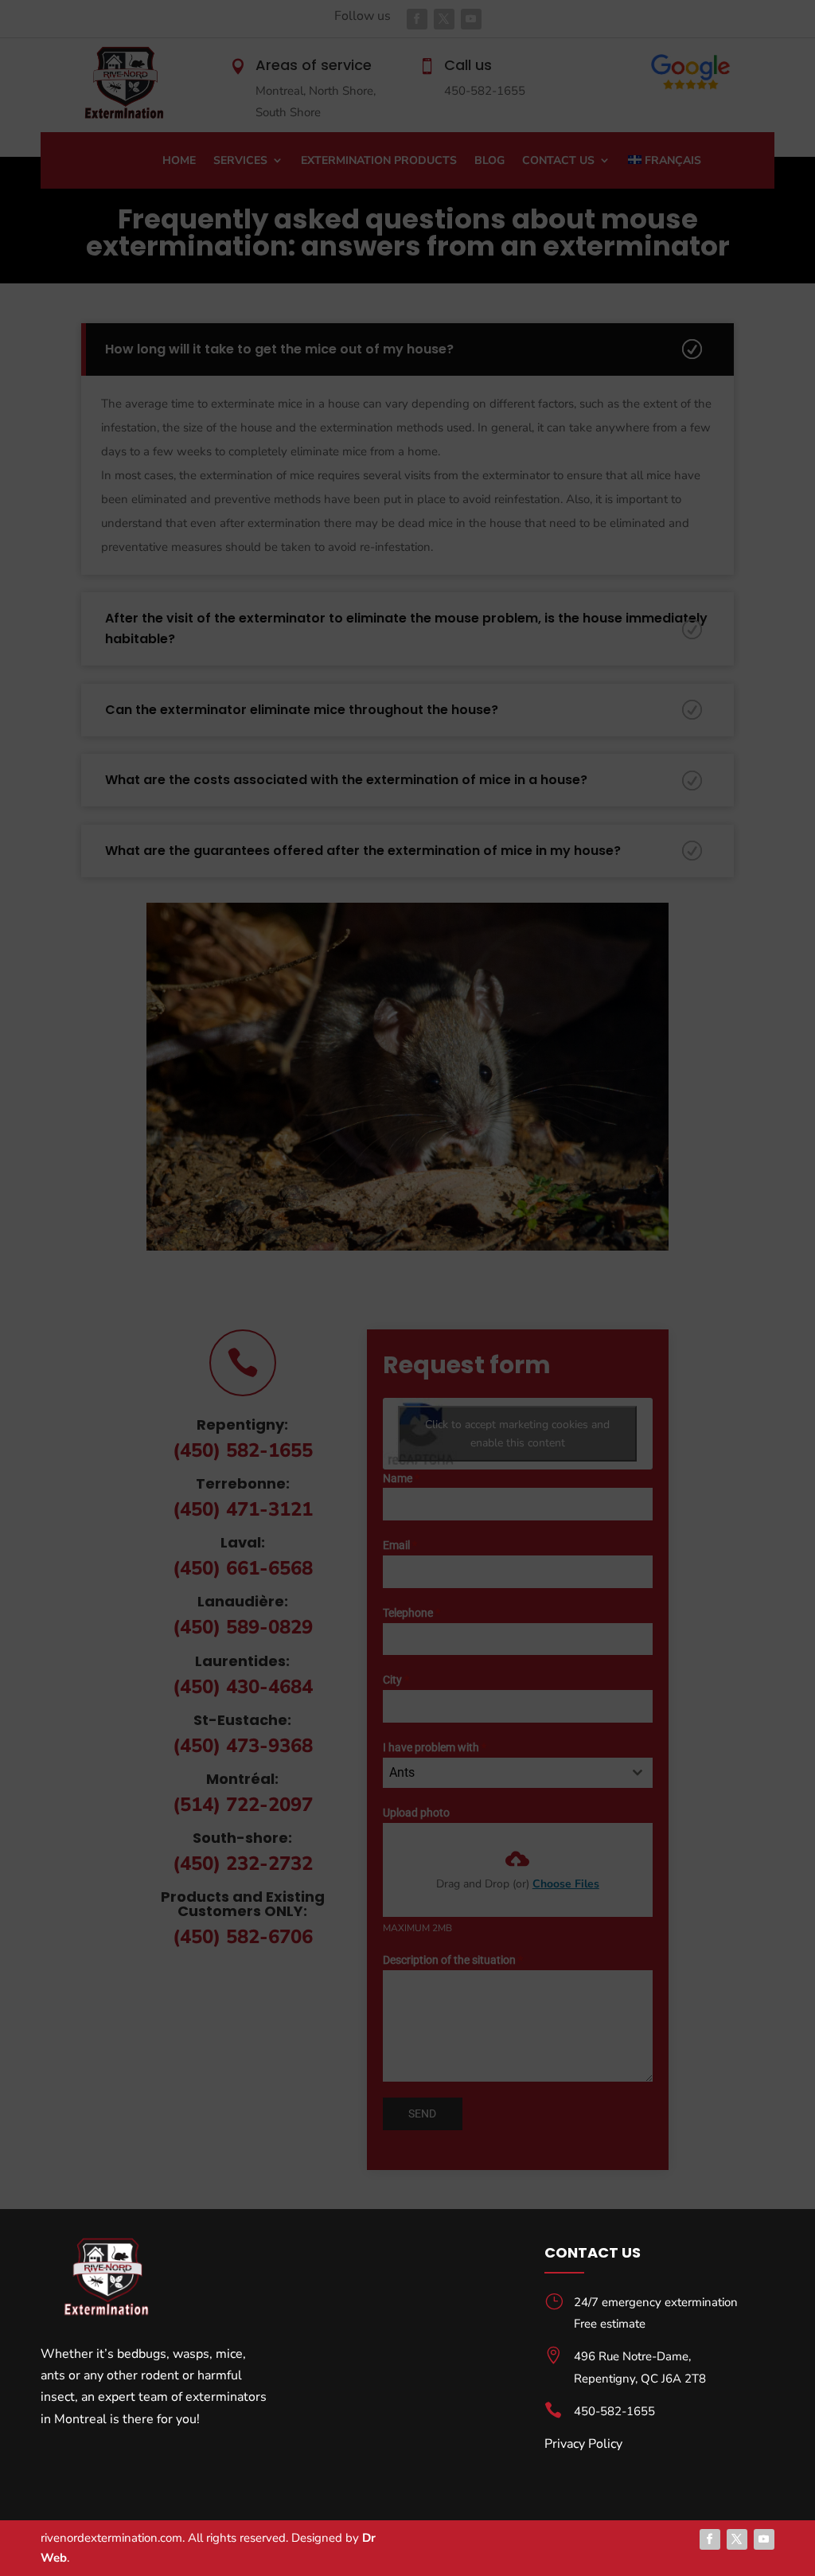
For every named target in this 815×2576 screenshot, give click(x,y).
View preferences (697, 2508)
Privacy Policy (630, 2545)
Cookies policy (560, 2545)
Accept (499, 2508)
